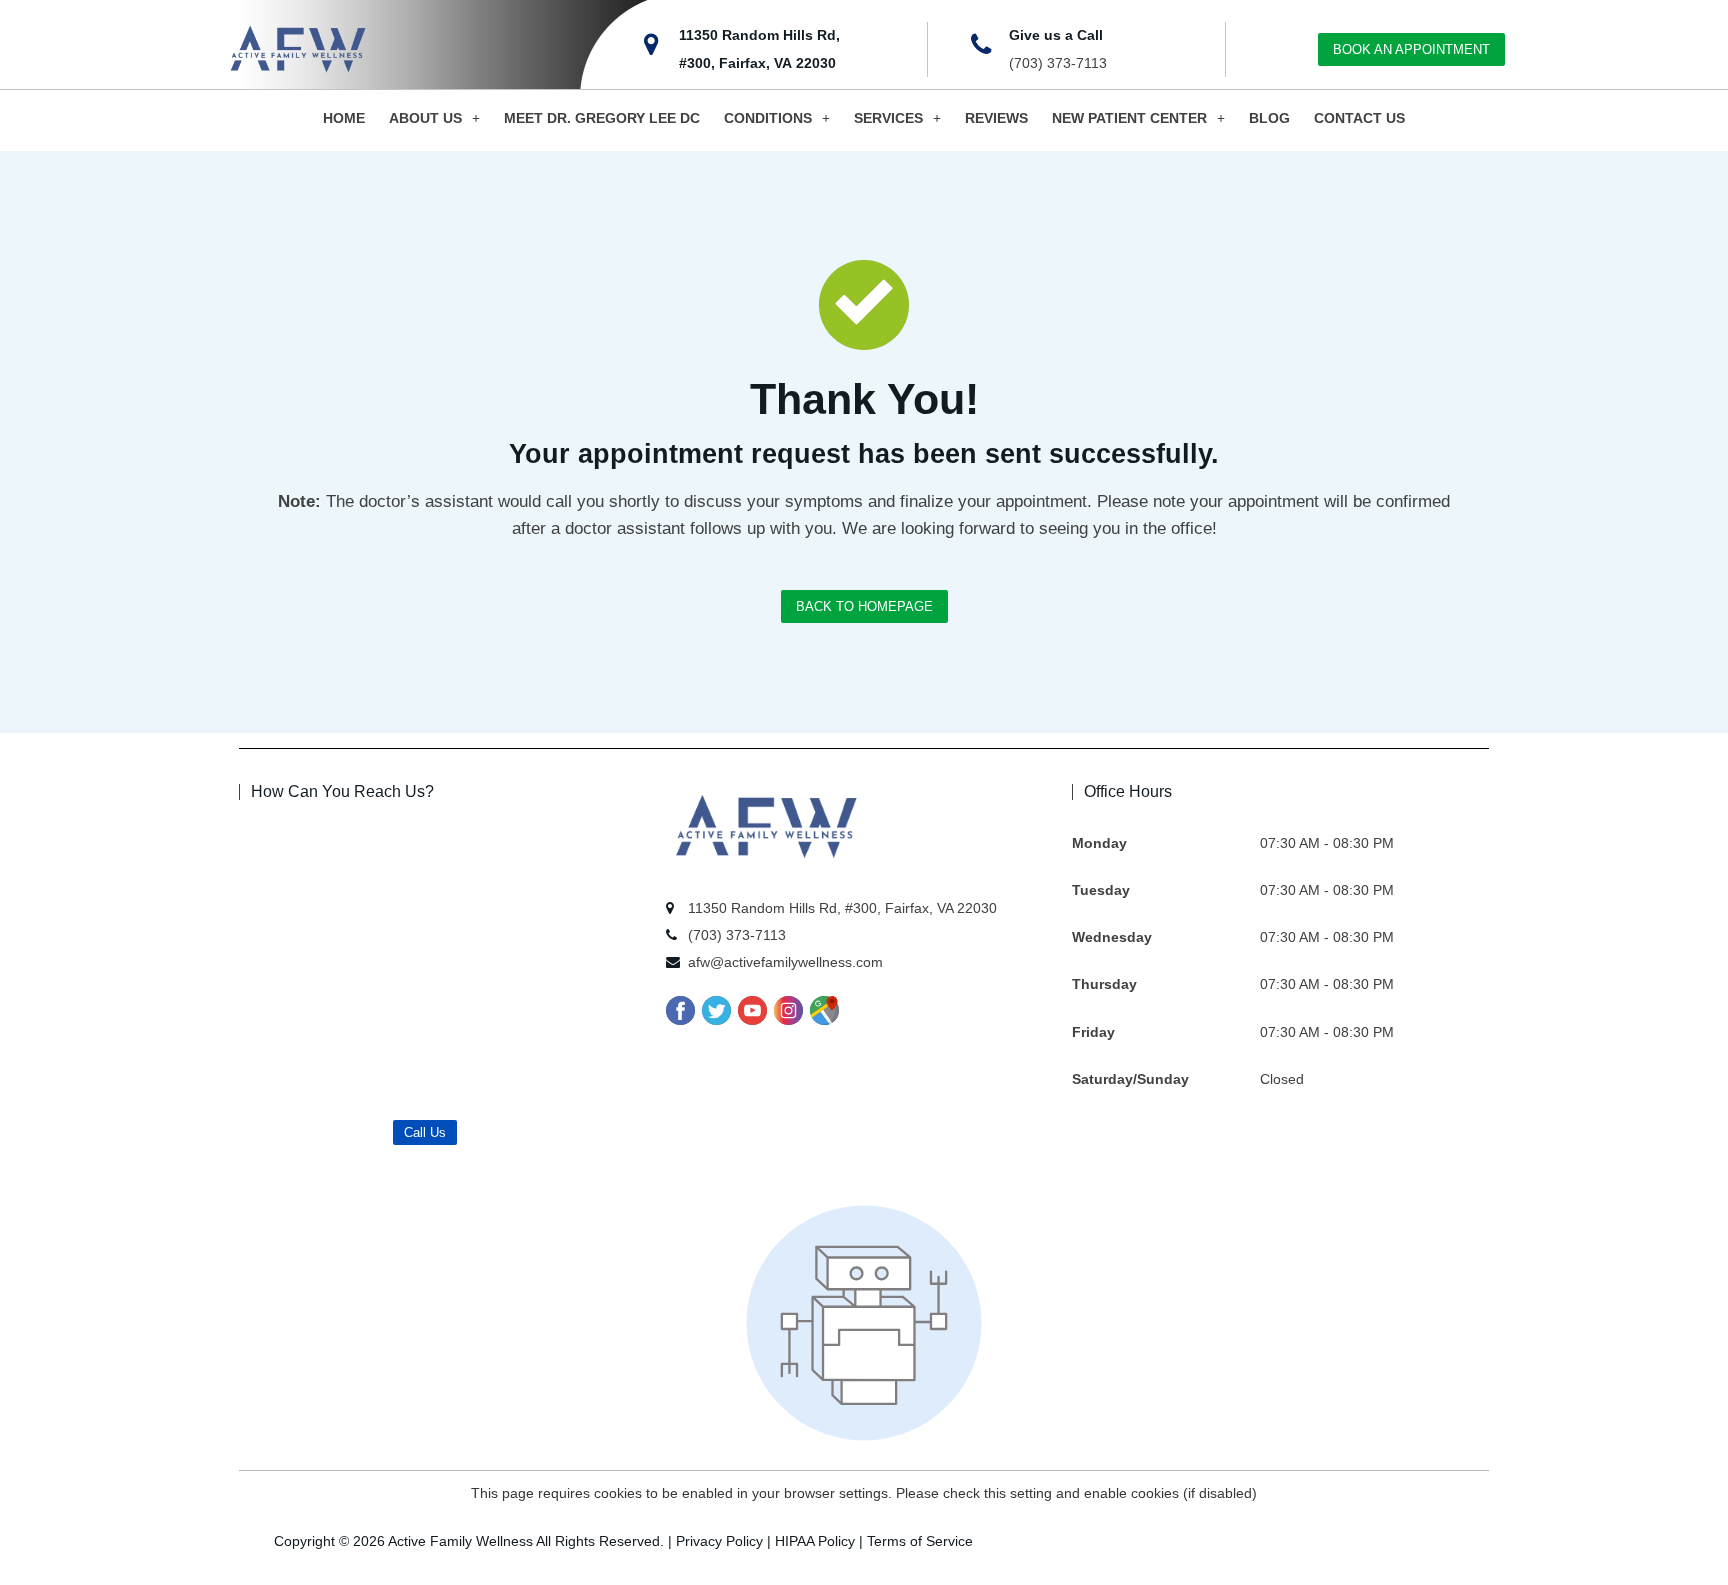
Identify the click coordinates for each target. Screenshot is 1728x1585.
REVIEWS (996, 118)
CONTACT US (1359, 118)
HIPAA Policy (815, 1541)
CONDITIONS (768, 118)
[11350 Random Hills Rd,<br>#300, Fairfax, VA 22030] (651, 44)
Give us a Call (1056, 35)
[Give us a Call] (981, 45)
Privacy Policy (719, 1541)
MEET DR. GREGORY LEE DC (602, 118)
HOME (344, 118)
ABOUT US (425, 118)
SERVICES (888, 118)
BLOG (1269, 118)
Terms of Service (920, 1541)
